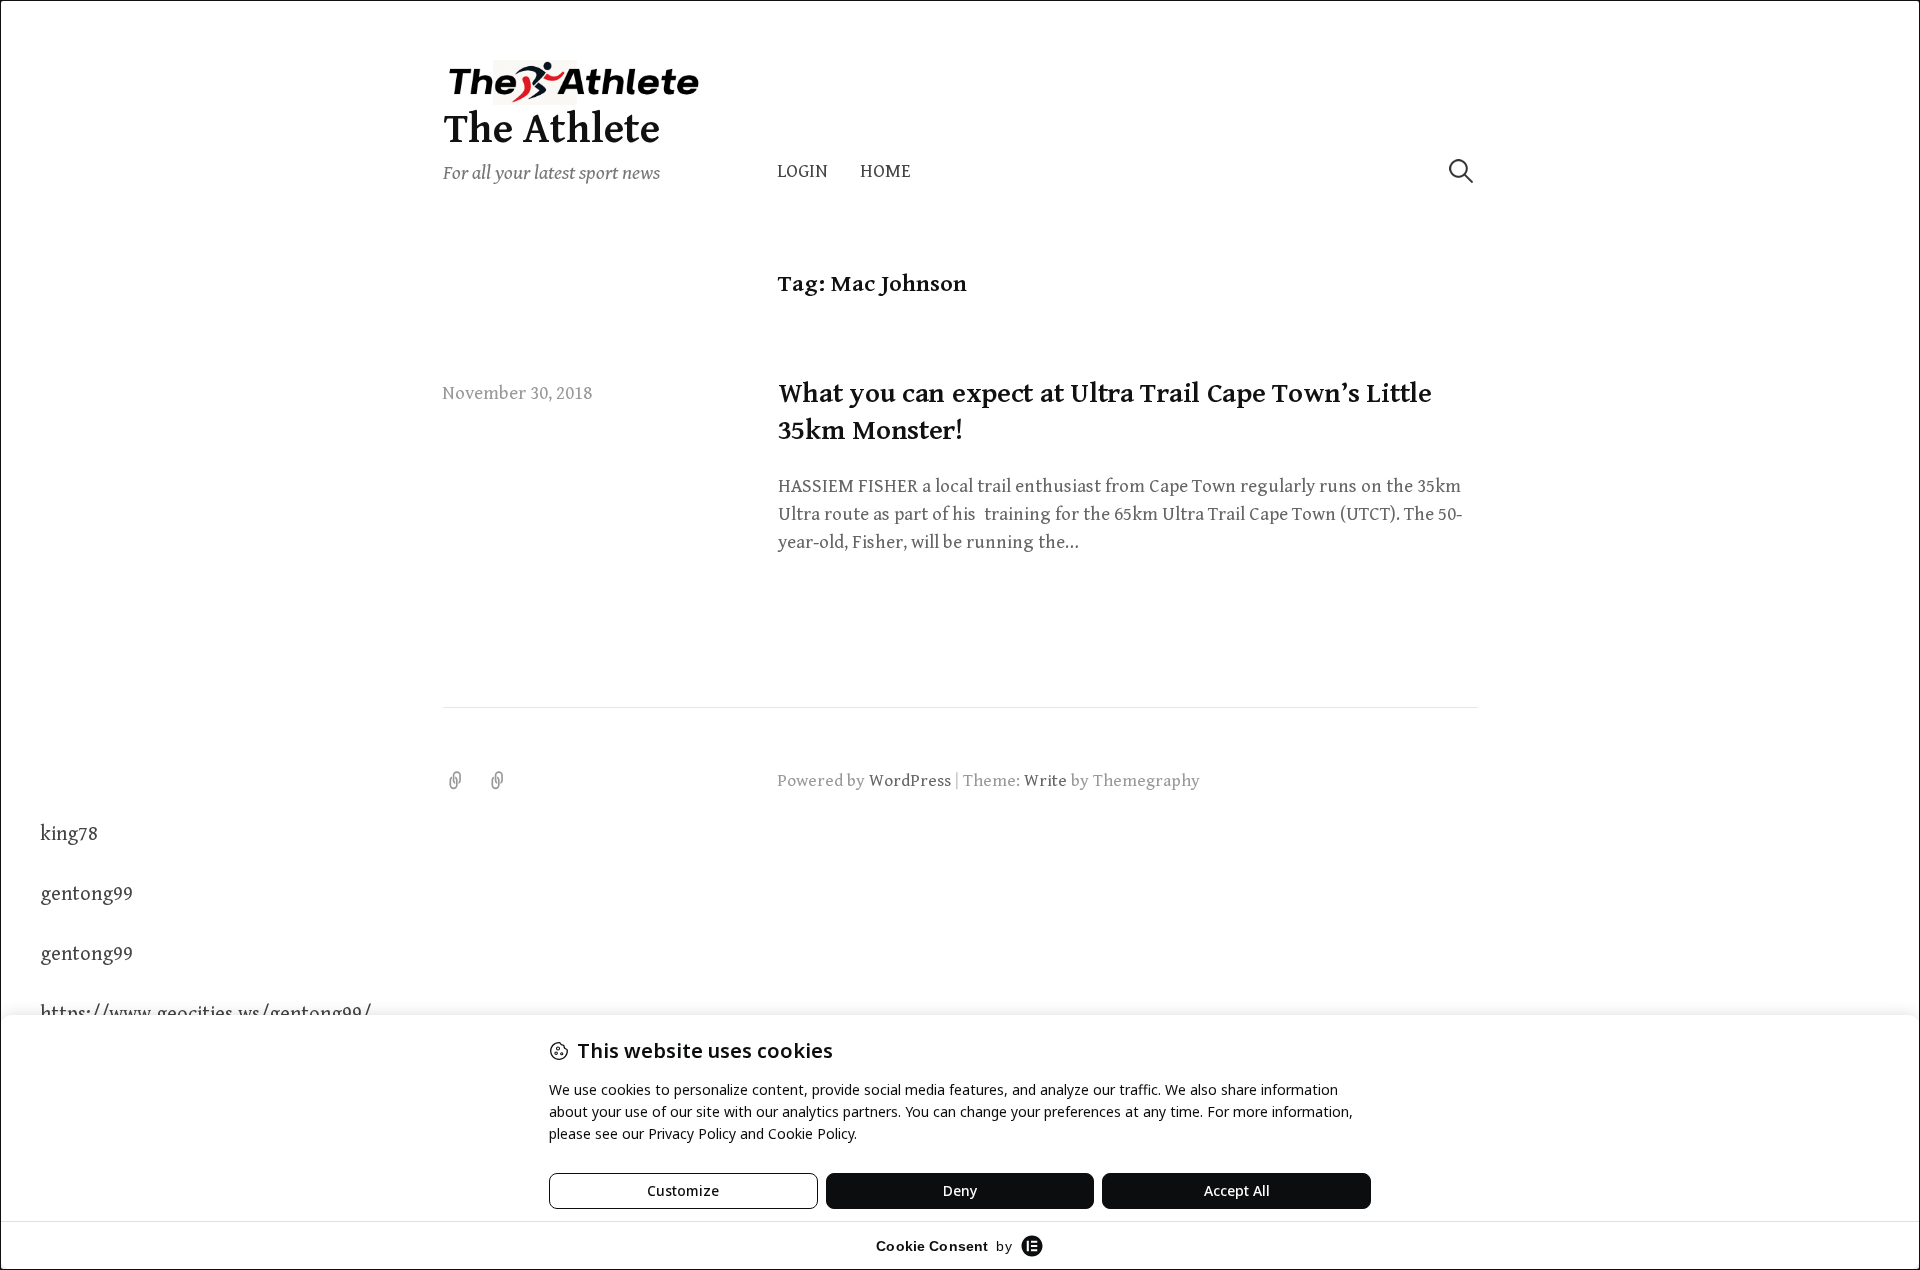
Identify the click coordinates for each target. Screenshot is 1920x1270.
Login (802, 171)
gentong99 (86, 894)
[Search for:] (1461, 171)
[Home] (498, 781)
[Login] (456, 781)
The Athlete (551, 129)
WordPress (910, 781)
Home (885, 171)
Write (1045, 781)
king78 (69, 834)
